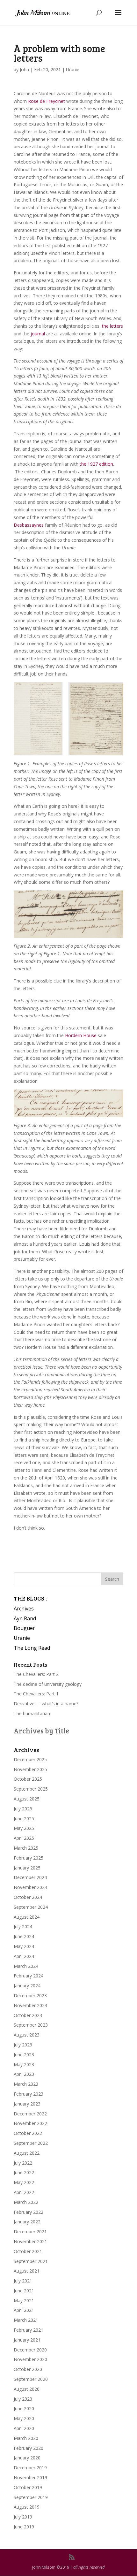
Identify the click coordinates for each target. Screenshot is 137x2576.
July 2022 (23, 2163)
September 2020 (31, 2379)
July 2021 (23, 2281)
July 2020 (23, 2399)
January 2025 (27, 1868)
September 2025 (31, 1789)
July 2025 (23, 1809)
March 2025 (26, 1848)
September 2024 (31, 1907)
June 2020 (24, 2408)
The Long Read (32, 1648)
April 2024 (24, 1956)
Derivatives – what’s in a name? (46, 1704)
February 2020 (29, 2448)
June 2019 (24, 2527)
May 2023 (24, 2064)
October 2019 (28, 2487)
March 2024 (26, 1966)
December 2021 (30, 2232)
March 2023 (26, 2084)
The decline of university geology (48, 1684)
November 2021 (30, 2241)
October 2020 (28, 2369)
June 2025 (24, 1819)
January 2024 (27, 1986)
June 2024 (24, 1936)
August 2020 (27, 2389)
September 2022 (31, 2143)
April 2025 (24, 1838)
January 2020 (27, 2458)
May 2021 (24, 2301)
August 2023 (27, 2035)
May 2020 (24, 2418)
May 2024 (24, 1946)
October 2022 (28, 2133)
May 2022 (24, 2182)
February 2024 (29, 1976)
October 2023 (28, 2015)
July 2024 (23, 1926)
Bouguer (24, 1628)
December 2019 (30, 2468)
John (24, 69)
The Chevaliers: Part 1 (36, 1694)
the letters (112, 326)
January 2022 (27, 2222)
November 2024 (30, 1887)
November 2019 (30, 2477)
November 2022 (30, 2123)
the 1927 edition (96, 464)
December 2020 (30, 2350)
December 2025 (30, 1759)
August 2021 (27, 2271)
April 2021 (24, 2310)
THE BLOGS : (30, 1598)
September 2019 (31, 2497)
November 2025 (30, 1769)
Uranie (73, 69)
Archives (24, 1609)
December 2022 (30, 2114)
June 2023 (24, 2055)
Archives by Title (41, 1731)
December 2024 (30, 1877)
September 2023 (31, 2025)
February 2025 (29, 1858)
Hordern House (81, 1035)
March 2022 (26, 2202)
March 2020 (26, 2438)
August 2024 (27, 1917)
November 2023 (30, 2005)
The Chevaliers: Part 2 (36, 1674)
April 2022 (24, 2192)
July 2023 (23, 2045)
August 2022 (27, 2153)
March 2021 (26, 2320)
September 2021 (31, 2261)
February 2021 (29, 2330)
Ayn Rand (25, 1618)
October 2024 (28, 1897)
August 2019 (27, 2507)
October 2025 (28, 1779)
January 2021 (27, 2340)
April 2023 (24, 2074)
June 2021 (24, 2291)
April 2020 (24, 2428)
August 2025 (27, 1799)
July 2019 (23, 2517)
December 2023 (30, 1995)
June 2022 (24, 2172)
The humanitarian (32, 1713)
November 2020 (30, 2359)
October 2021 (28, 2251)
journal (37, 334)
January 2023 (27, 2104)
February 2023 (29, 2094)
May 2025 (24, 1828)
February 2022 (29, 2212)
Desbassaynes (29, 525)
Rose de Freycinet (47, 101)
